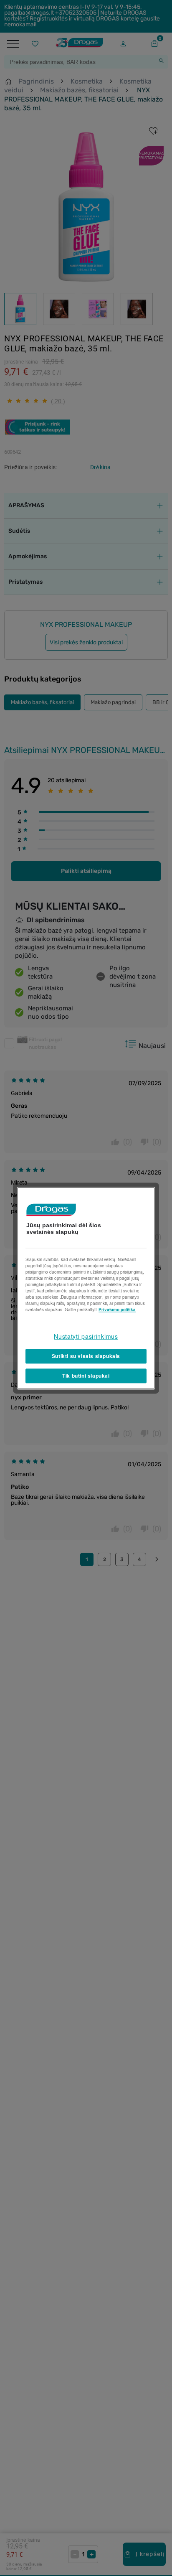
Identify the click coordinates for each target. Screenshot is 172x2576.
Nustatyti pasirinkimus (86, 1336)
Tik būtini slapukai (86, 1376)
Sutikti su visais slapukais (86, 1356)
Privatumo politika (117, 1310)
